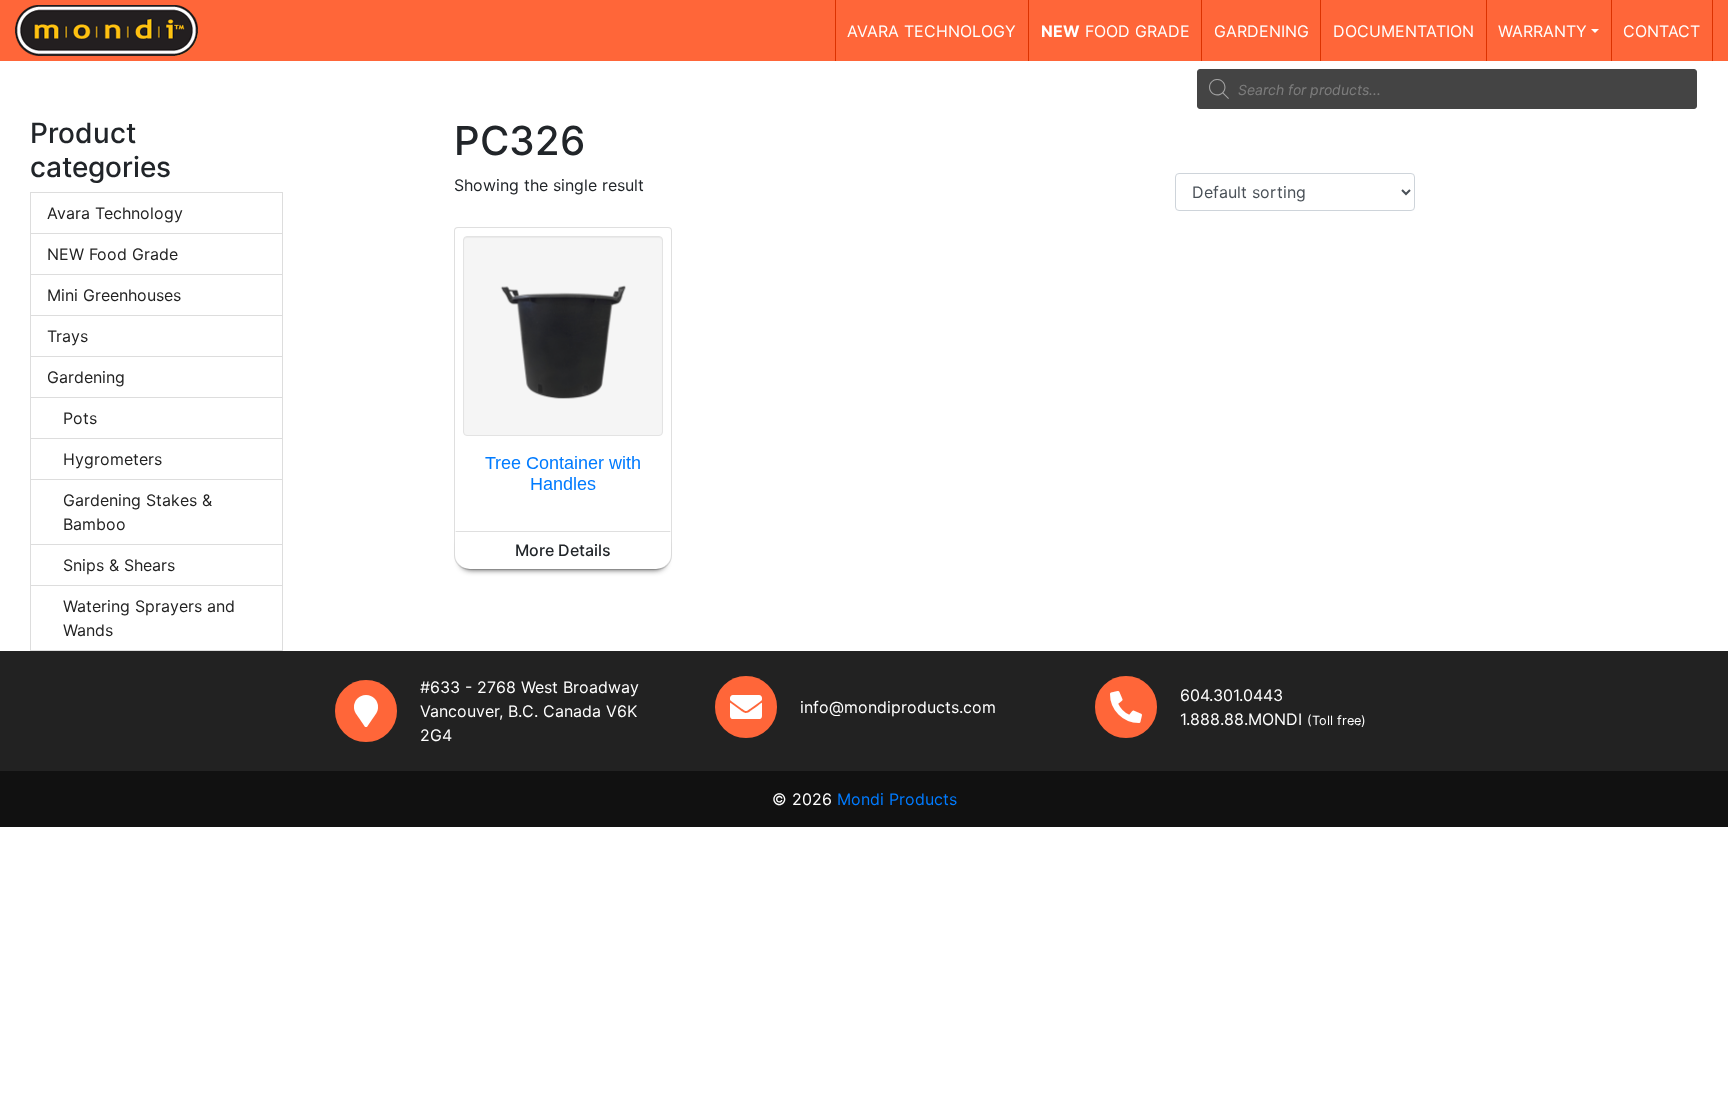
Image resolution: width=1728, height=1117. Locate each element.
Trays (67, 336)
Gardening (1261, 31)
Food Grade (1115, 31)
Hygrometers (112, 459)
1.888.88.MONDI (1241, 719)
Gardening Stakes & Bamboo (137, 512)
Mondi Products (897, 799)
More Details (563, 550)
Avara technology (931, 31)
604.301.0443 (1231, 695)
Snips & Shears (119, 565)
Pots (80, 418)
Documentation (1403, 31)
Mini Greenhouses (114, 295)
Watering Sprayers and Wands (149, 618)
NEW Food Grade (112, 254)
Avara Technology (115, 213)
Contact (1661, 31)
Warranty (1542, 31)
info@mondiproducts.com (898, 707)
